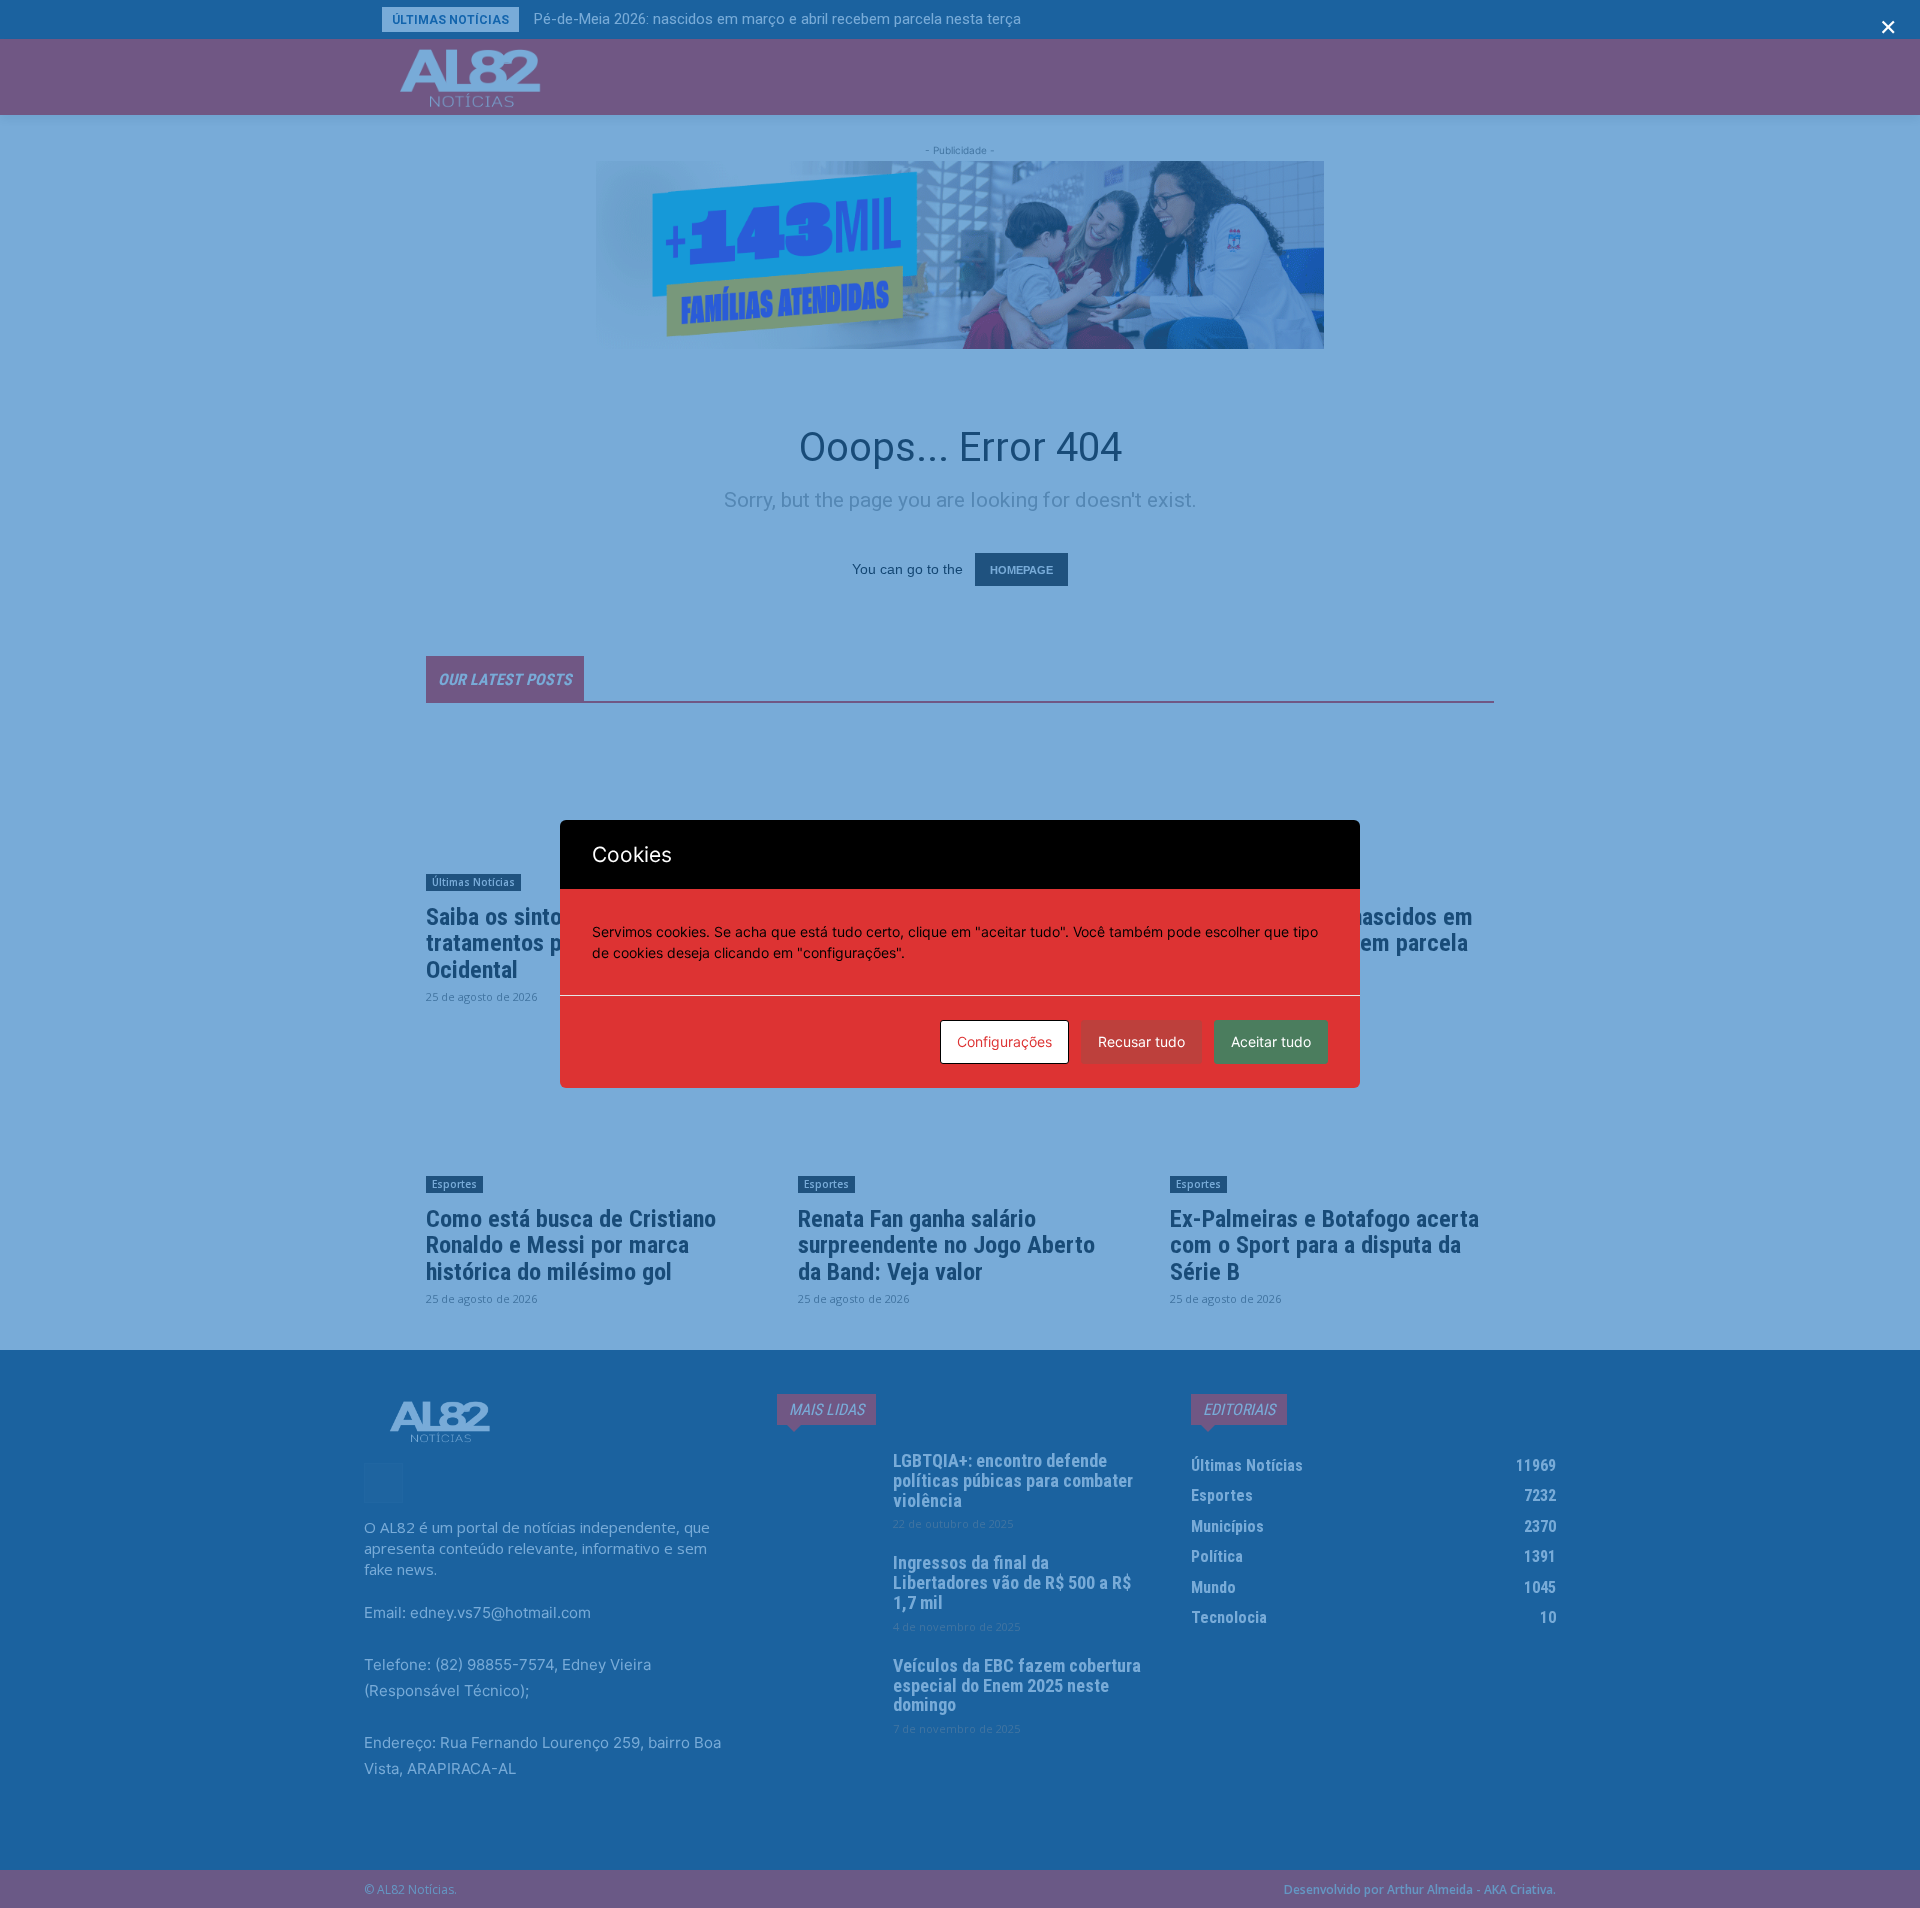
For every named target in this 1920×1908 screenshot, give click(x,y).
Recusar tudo (1141, 1041)
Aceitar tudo (1271, 1041)
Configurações (1004, 1041)
